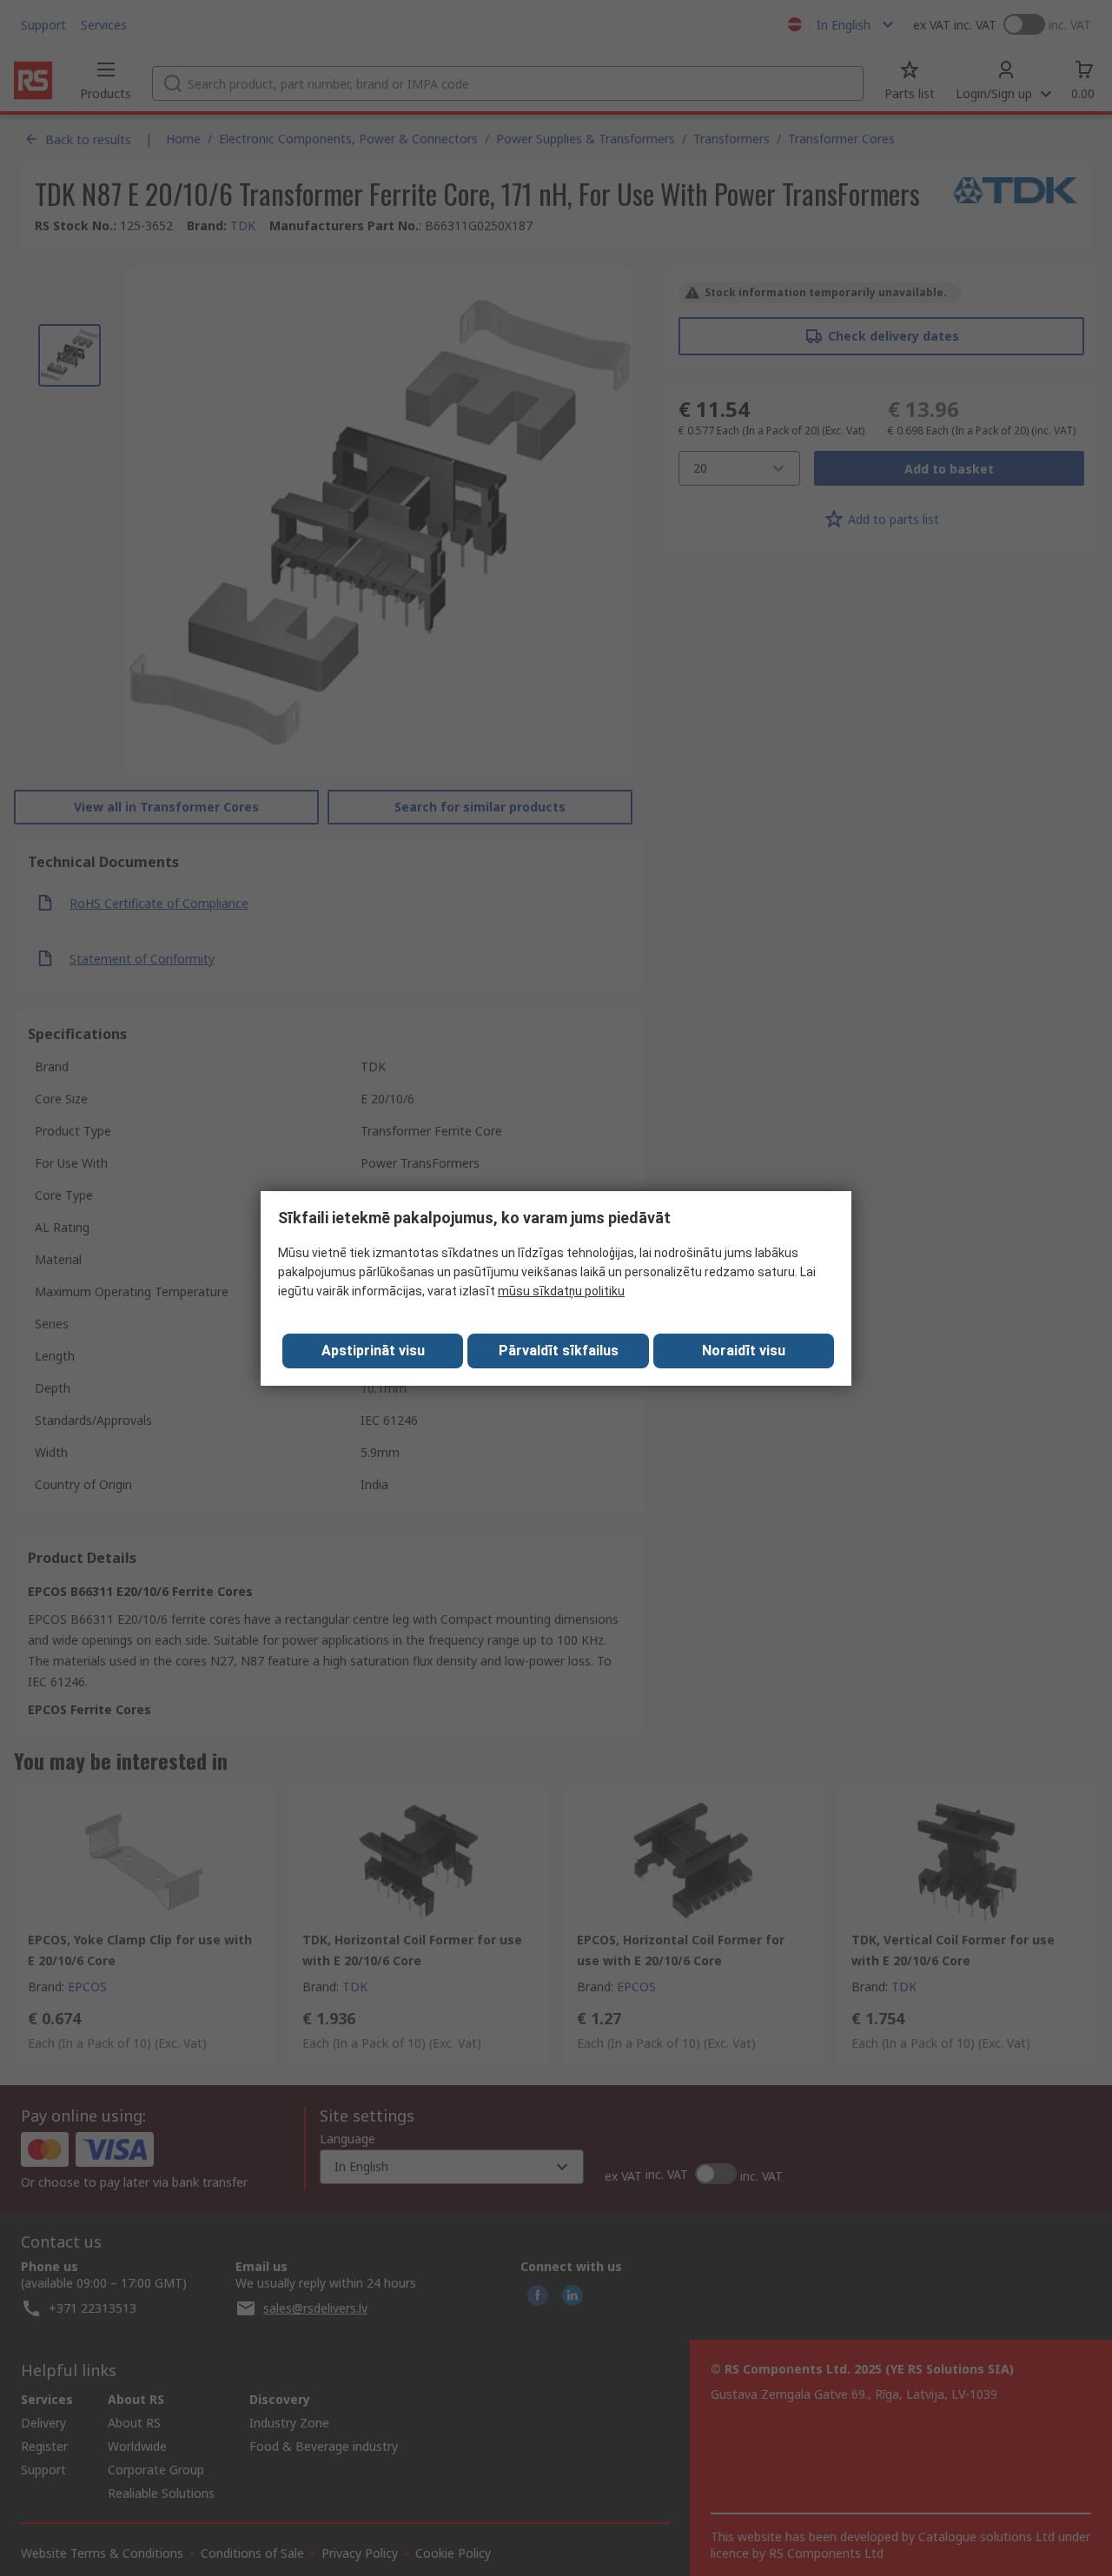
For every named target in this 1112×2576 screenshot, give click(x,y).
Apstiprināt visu (373, 1351)
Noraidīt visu (744, 1351)
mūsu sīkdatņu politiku (561, 1291)
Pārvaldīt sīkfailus (559, 1351)
